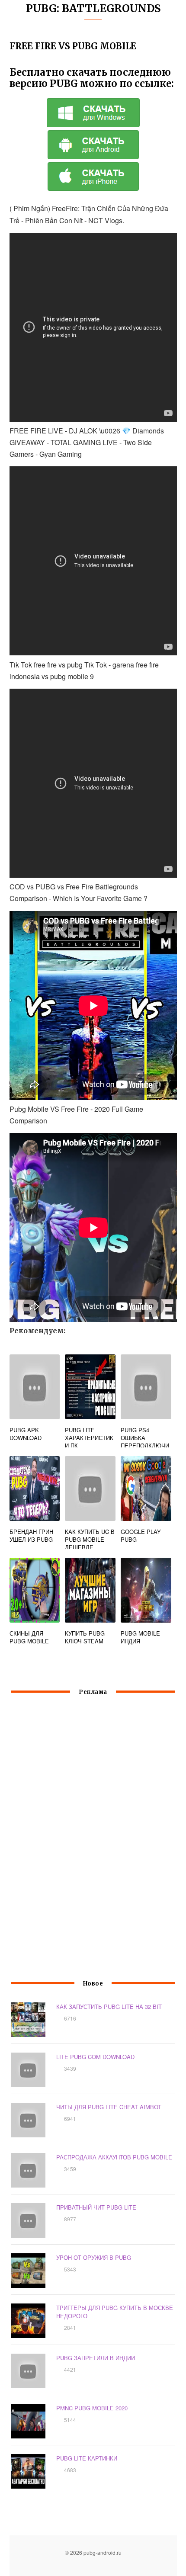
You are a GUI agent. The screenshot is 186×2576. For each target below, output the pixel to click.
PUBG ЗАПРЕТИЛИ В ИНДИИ (96, 2358)
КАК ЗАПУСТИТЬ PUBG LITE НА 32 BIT (109, 2007)
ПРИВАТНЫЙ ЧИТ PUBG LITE (96, 2207)
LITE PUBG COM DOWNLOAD (95, 2057)
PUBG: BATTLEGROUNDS (93, 8)
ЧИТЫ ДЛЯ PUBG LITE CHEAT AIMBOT (109, 2107)
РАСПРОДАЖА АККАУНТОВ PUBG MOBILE (114, 2157)
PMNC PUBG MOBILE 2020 (92, 2408)
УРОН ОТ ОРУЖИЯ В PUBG (94, 2257)
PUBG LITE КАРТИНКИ (87, 2458)
